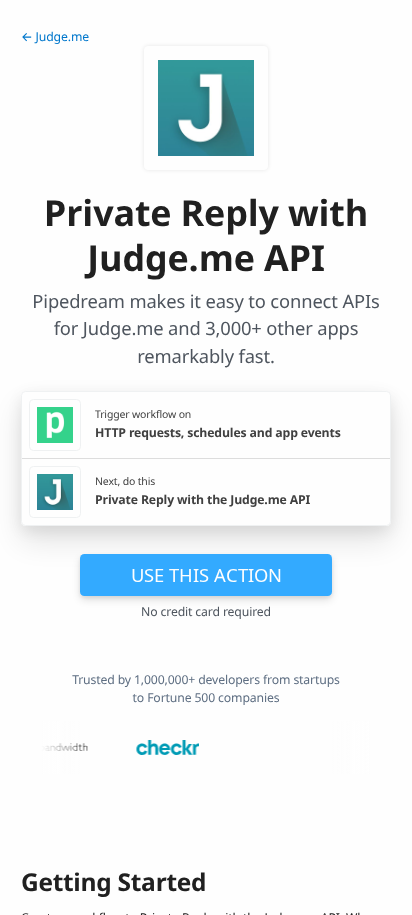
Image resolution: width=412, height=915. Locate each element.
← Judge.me (55, 36)
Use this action (206, 574)
